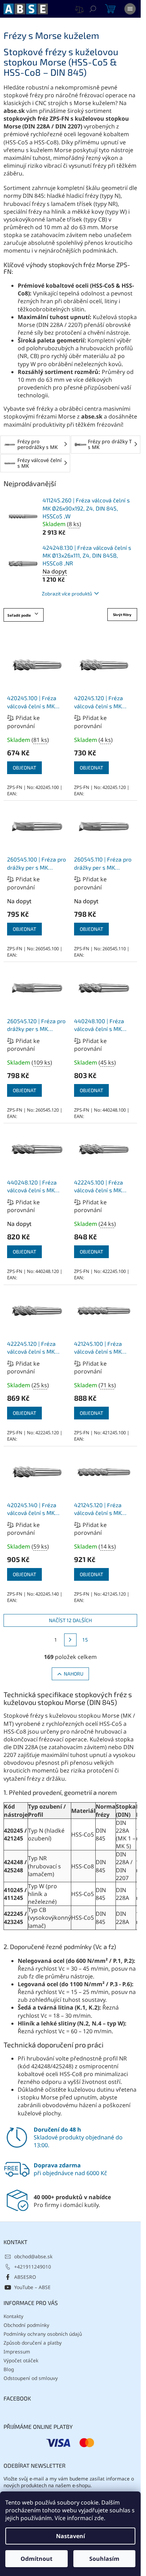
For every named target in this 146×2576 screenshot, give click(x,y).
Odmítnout (36, 2559)
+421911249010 (33, 2267)
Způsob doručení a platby (33, 2343)
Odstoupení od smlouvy (31, 2378)
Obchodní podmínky (26, 2325)
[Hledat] (93, 9)
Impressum (17, 2352)
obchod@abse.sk (33, 2256)
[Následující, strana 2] (71, 1640)
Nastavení (71, 2536)
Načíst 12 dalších (70, 1620)
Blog (9, 2369)
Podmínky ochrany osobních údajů (43, 2334)
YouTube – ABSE (32, 2287)
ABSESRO (25, 2277)
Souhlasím (104, 2559)
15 (85, 1640)
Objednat (24, 768)
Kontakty (13, 2316)
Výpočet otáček (21, 2360)
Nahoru (74, 1674)
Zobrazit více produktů (67, 593)
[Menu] (130, 9)
